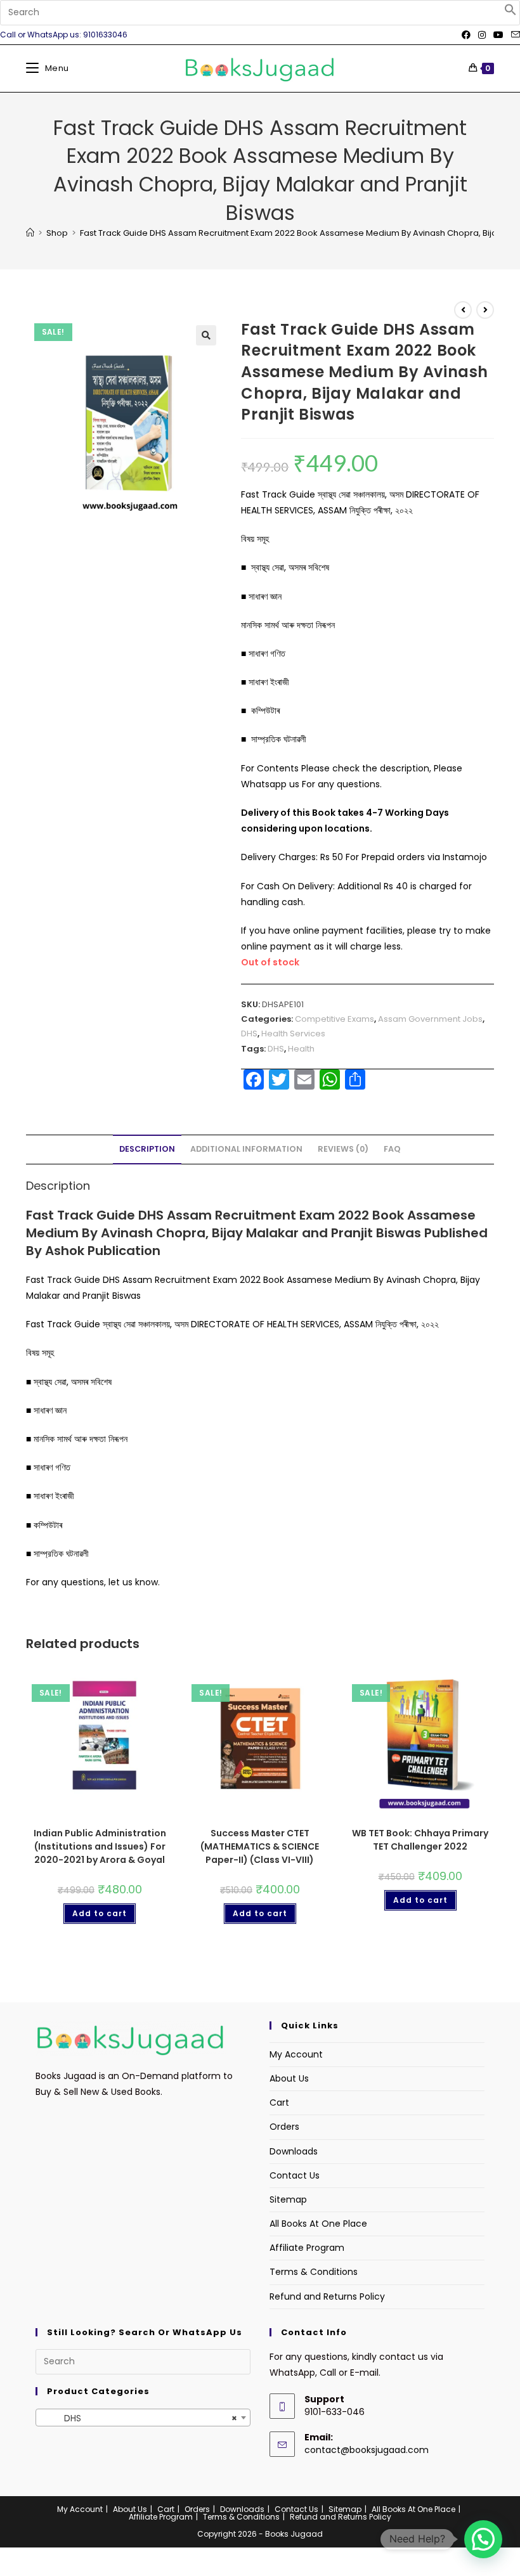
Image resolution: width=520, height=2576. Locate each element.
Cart (279, 2103)
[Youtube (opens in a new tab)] (498, 35)
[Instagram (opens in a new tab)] (482, 35)
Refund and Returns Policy (327, 2296)
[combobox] (143, 2418)
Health (301, 1049)
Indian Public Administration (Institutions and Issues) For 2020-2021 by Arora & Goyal (100, 1846)
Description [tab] (147, 1149)
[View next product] (485, 310)
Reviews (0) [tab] (343, 1149)
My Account (296, 2054)
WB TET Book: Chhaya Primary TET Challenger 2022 (420, 1840)
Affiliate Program (307, 2248)
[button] (510, 13)
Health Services (293, 1034)
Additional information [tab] (246, 1149)
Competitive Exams (335, 1019)
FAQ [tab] (392, 1149)
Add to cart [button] (100, 1913)
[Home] (30, 233)
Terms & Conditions (314, 2272)
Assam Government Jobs (430, 1019)
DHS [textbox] (139, 2418)
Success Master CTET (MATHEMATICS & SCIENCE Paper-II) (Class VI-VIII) (260, 1846)
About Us (289, 2078)
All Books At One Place (318, 2224)
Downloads (294, 2151)
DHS (249, 1034)
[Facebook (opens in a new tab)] (466, 35)
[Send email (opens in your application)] (514, 35)
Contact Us (295, 2175)
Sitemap (288, 2199)
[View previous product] (463, 310)
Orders (284, 2127)
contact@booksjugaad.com (367, 2450)
